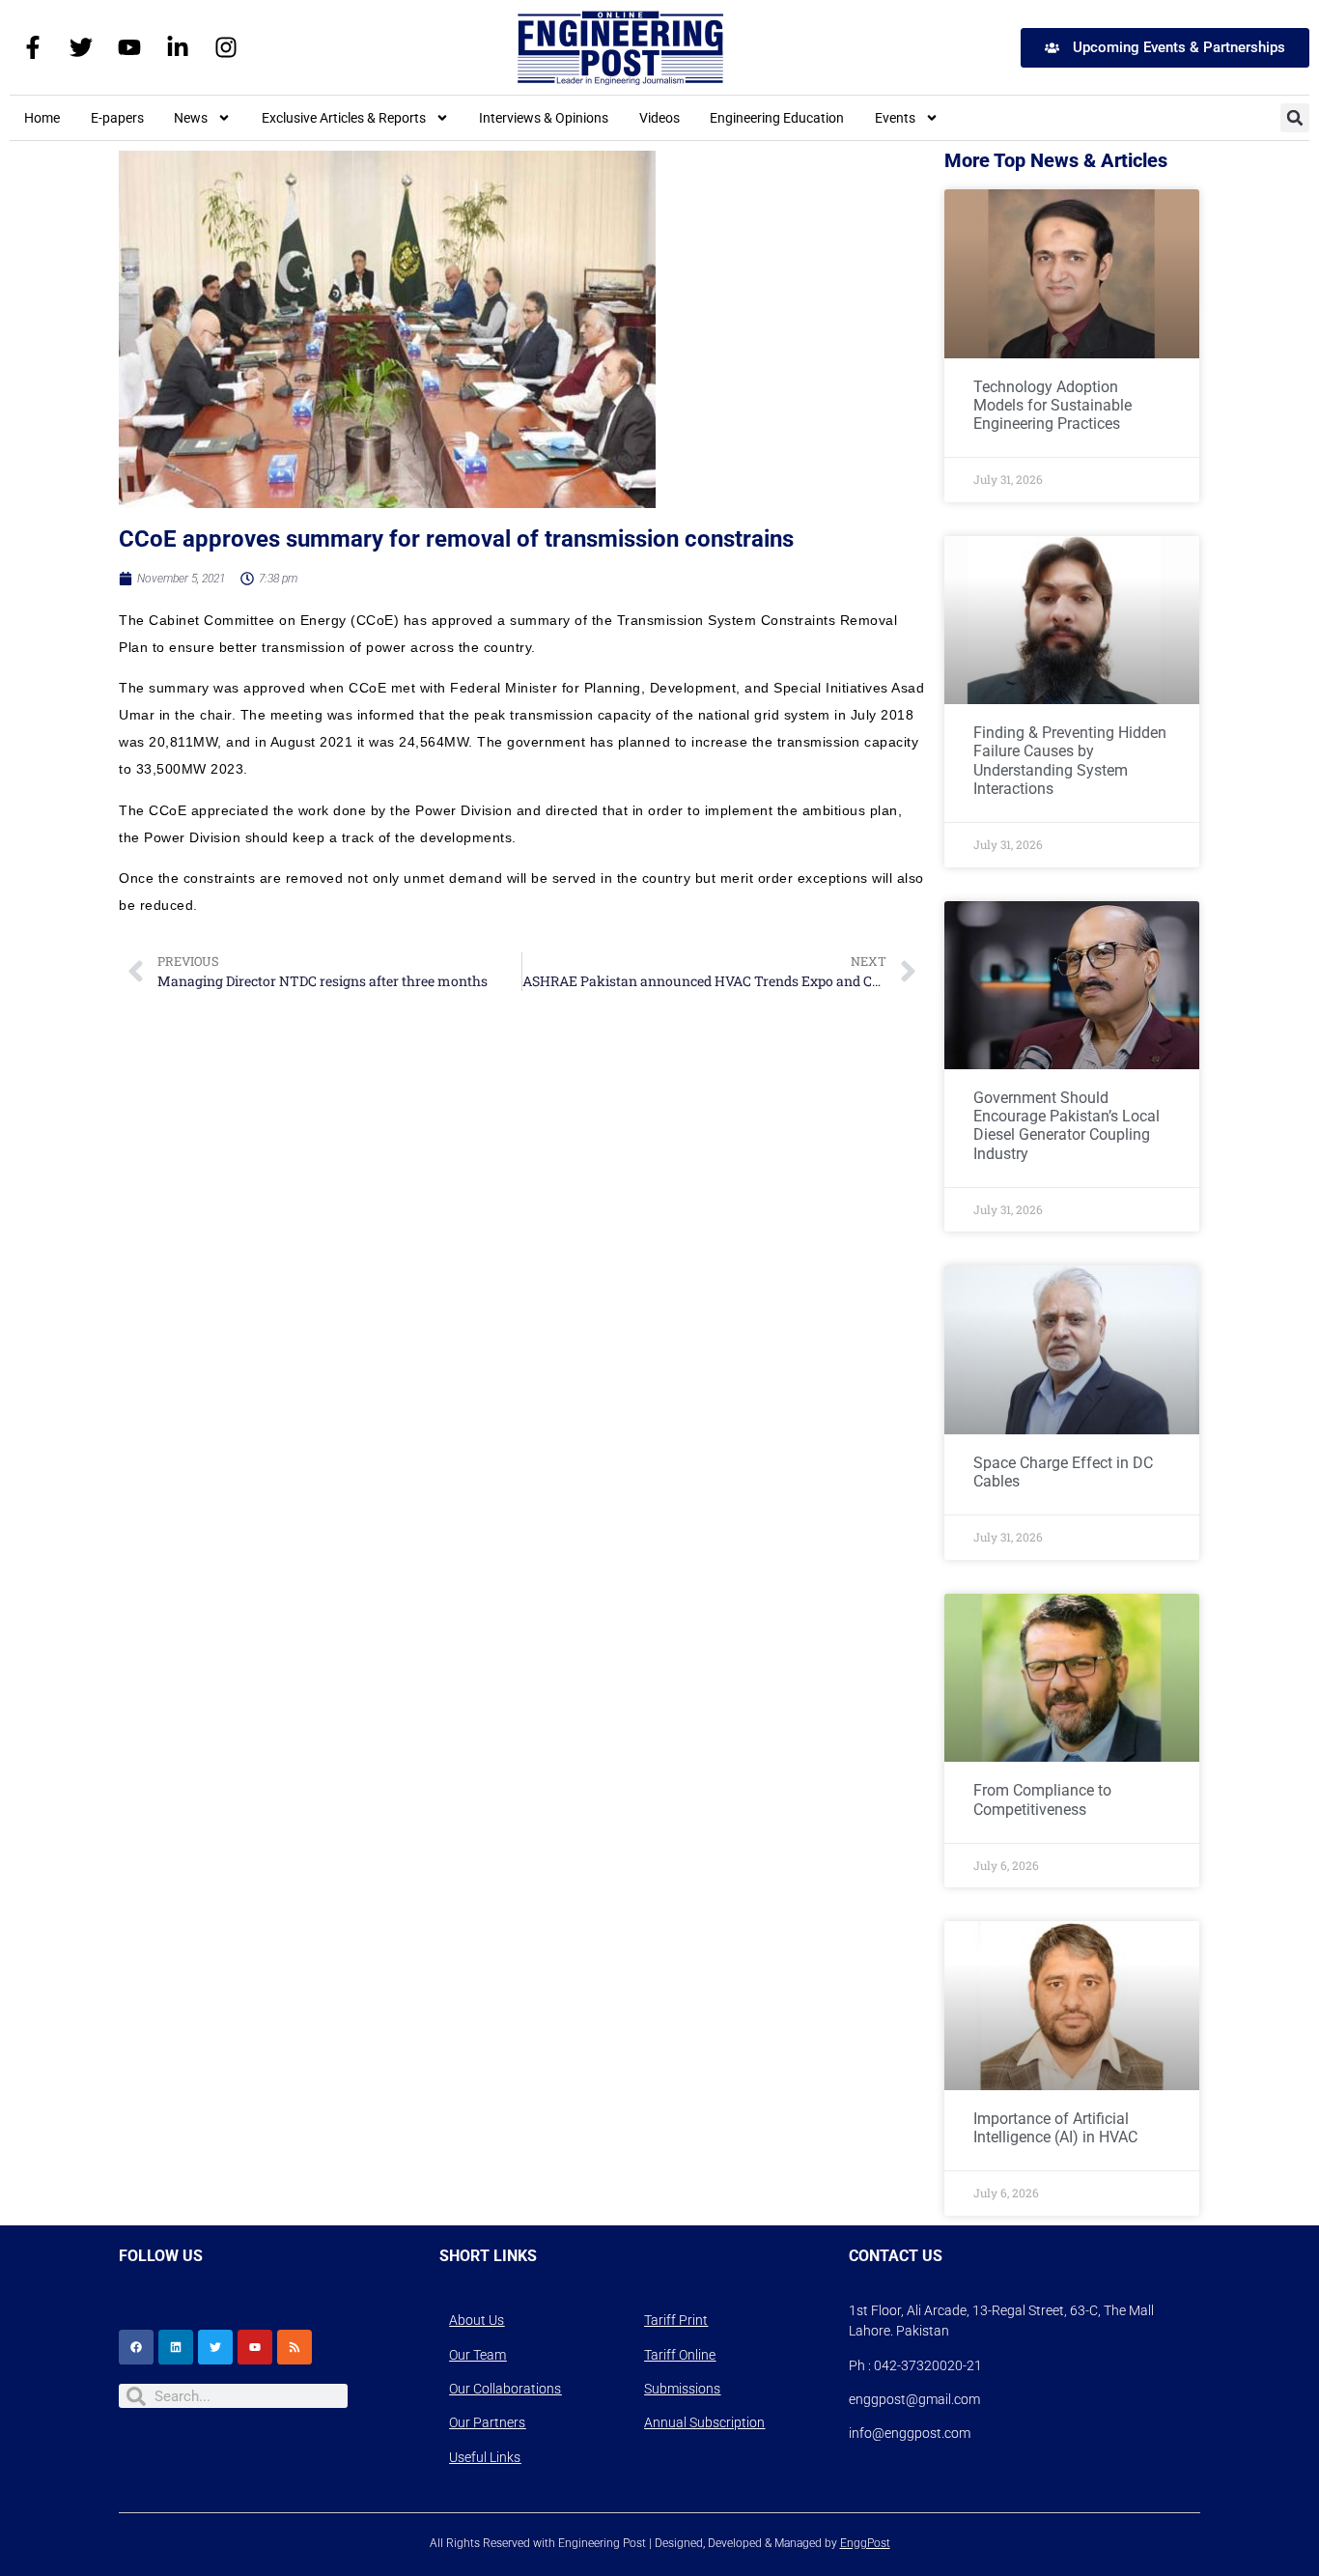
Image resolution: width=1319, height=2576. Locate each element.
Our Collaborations (505, 2389)
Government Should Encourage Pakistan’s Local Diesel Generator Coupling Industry (1066, 1126)
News (191, 118)
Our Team (477, 2355)
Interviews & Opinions (544, 118)
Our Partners (487, 2422)
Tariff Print (676, 2320)
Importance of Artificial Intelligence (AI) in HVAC (1055, 2128)
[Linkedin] (176, 2347)
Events (895, 118)
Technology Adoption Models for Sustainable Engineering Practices (1052, 405)
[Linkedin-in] (178, 47)
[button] (1295, 118)
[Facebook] (136, 2347)
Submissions (682, 2389)
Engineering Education (777, 118)
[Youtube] (129, 47)
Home (42, 118)
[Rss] (295, 2347)
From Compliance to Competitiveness (1042, 1799)
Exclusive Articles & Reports (344, 118)
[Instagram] (226, 47)
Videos (659, 118)
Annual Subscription (704, 2422)
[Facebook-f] (33, 47)
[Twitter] (81, 47)
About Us (477, 2320)
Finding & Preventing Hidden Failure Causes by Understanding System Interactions (1070, 761)
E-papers (117, 118)
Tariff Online (680, 2355)
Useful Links (485, 2457)
